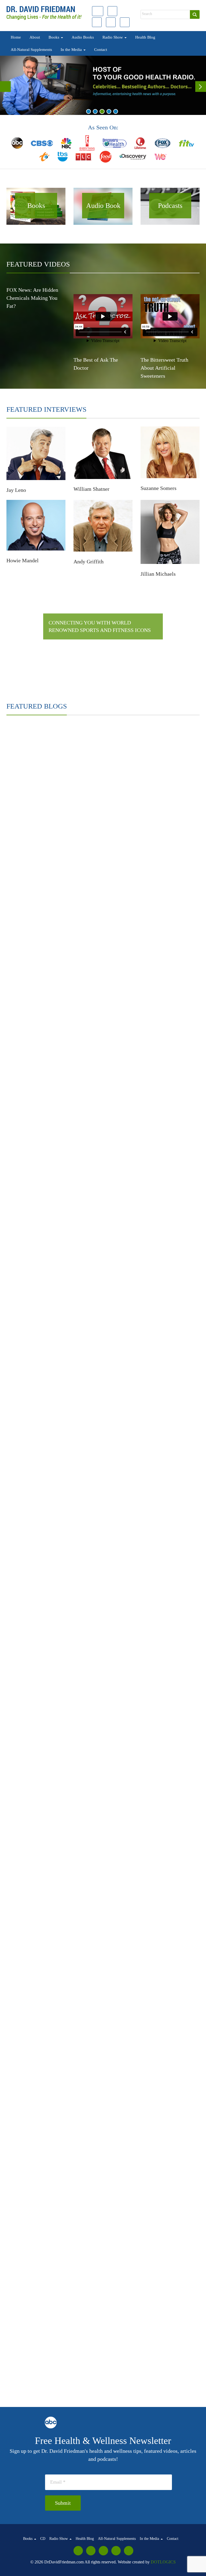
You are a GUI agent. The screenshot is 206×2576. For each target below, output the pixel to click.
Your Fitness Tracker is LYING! (42, 1417)
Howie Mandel (23, 560)
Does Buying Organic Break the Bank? (153, 930)
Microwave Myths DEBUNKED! (43, 1255)
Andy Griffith (89, 561)
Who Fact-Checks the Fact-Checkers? (152, 1580)
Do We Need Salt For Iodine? (39, 1580)
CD (43, 2539)
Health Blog (145, 37)
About (35, 37)
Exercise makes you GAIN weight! (45, 1309)
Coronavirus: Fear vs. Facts (37, 1472)
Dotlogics (163, 2562)
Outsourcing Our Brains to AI (40, 2337)
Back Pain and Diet (131, 1147)
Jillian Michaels (158, 574)
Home (16, 37)
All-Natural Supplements (31, 50)
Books (54, 37)
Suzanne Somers (159, 488)
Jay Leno (16, 490)
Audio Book (103, 206)
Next (201, 87)
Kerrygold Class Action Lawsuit (146, 984)
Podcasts (170, 206)
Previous (5, 87)
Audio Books (83, 37)
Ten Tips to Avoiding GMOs (38, 822)
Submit (63, 2503)
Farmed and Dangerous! (137, 876)
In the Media (72, 50)
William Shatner (91, 489)
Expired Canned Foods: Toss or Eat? (47, 930)
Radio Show (113, 37)
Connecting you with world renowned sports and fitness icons (100, 626)
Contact (101, 50)
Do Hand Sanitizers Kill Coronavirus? (152, 1417)
